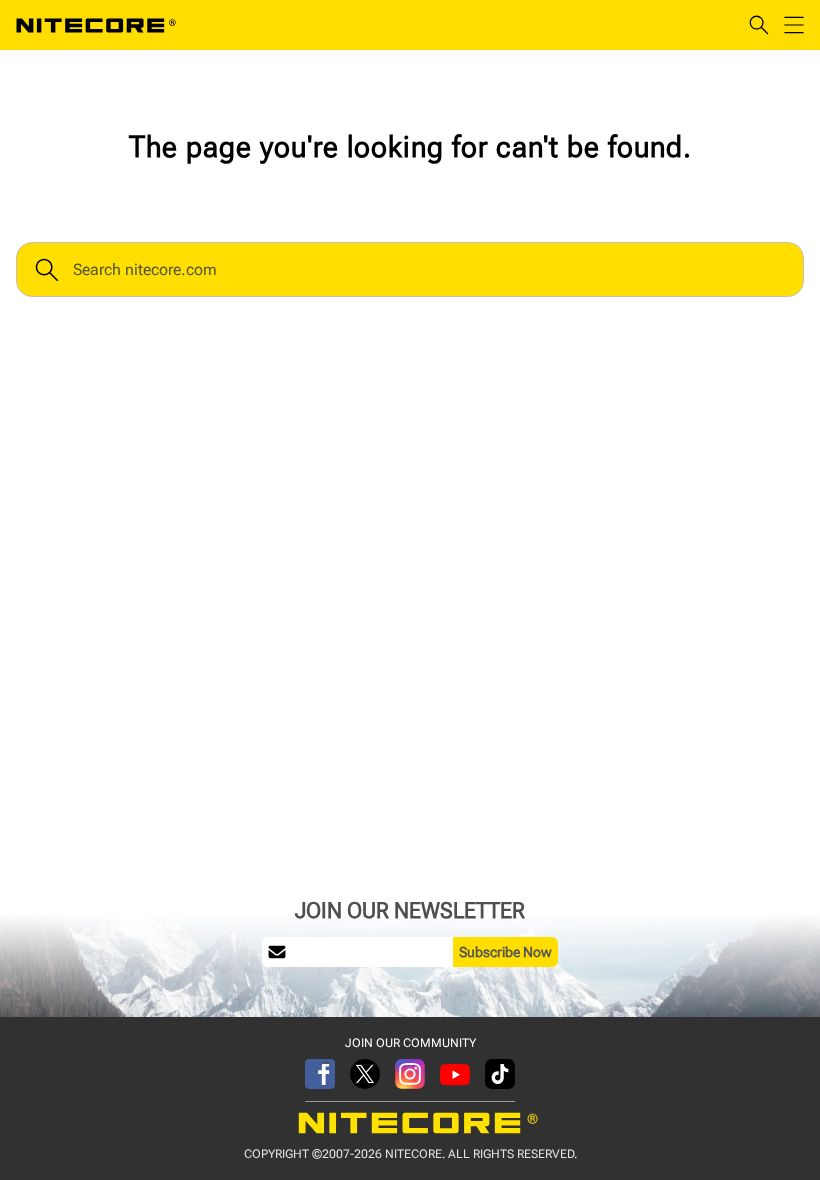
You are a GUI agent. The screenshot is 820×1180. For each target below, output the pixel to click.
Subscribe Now (505, 952)
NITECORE (96, 25)
